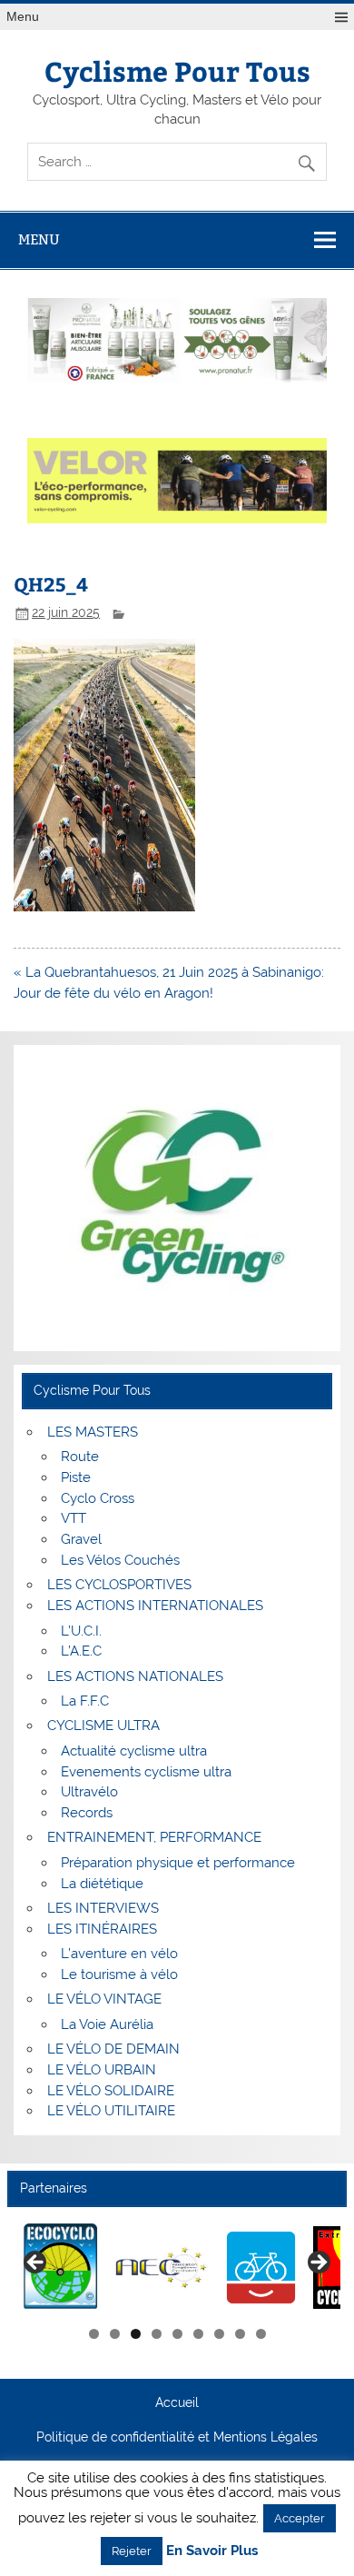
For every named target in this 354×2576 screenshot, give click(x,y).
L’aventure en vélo (119, 1954)
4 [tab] (157, 2334)
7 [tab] (219, 2334)
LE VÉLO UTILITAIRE (111, 2111)
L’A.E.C (81, 1651)
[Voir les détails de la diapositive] (61, 2268)
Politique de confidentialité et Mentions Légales (177, 2438)
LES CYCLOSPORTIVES (119, 1585)
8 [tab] (240, 2334)
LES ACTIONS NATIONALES (135, 1676)
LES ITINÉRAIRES (102, 1929)
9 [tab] (261, 2334)
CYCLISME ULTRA (103, 1726)
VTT (74, 1518)
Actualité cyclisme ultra (134, 1751)
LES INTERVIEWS (103, 1908)
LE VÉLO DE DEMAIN (113, 2049)
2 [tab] (115, 2334)
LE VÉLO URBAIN (102, 2070)
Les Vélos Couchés (120, 1560)
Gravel (81, 1539)
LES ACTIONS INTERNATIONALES (155, 1606)
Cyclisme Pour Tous (177, 70)
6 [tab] (198, 2334)
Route (80, 1457)
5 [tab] (177, 2334)
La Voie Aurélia (107, 2024)
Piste (76, 1477)
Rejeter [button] (132, 2551)
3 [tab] (136, 2334)
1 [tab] (94, 2334)
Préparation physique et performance (178, 1863)
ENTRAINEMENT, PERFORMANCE (154, 1837)
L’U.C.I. (81, 1631)
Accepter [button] (300, 2518)
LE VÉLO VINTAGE (104, 1999)
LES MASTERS (93, 1432)
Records (87, 1813)
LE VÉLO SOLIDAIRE (111, 2091)
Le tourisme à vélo (119, 1974)
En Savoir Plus (212, 2551)
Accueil (177, 2403)
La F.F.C (85, 1701)
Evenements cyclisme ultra (146, 1772)
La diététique (102, 1884)
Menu (23, 17)
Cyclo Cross (98, 1498)
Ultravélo (89, 1792)
